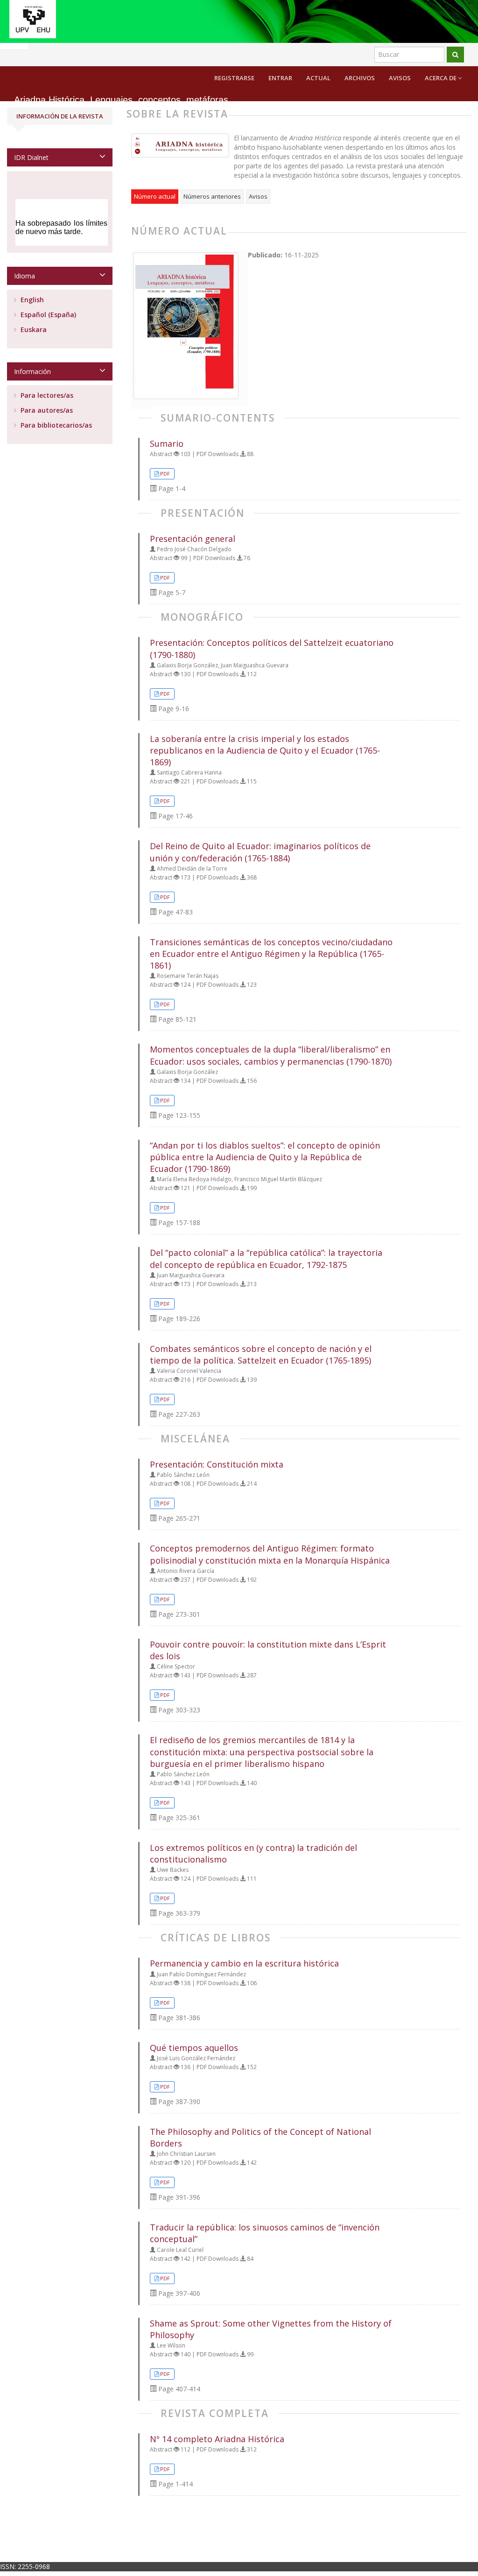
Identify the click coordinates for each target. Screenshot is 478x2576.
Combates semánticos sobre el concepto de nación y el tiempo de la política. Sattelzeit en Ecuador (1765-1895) (261, 1354)
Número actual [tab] (155, 196)
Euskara (33, 329)
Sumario (167, 443)
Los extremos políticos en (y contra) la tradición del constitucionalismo (253, 1853)
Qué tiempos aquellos (194, 2048)
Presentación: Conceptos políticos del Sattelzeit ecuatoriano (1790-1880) (272, 648)
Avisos (400, 78)
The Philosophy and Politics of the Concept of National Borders (260, 2137)
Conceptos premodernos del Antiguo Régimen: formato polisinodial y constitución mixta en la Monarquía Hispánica (270, 1554)
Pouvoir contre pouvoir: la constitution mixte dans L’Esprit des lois (268, 1650)
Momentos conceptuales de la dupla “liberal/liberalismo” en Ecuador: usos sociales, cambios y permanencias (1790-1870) (271, 1055)
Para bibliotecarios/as (55, 425)
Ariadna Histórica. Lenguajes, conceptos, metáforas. (123, 100)
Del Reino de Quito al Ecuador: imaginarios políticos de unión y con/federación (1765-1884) (260, 852)
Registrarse (234, 78)
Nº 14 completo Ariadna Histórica (217, 2439)
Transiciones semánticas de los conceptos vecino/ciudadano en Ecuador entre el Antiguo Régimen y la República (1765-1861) (271, 954)
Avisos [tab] (258, 196)
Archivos (360, 78)
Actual (318, 78)
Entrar (280, 78)
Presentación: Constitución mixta (217, 1464)
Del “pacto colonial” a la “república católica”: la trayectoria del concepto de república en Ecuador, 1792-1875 (266, 1258)
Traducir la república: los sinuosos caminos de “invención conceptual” (265, 2233)
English (31, 300)
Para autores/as (46, 410)
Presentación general (193, 539)
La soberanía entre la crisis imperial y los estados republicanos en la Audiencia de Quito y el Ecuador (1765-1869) (265, 750)
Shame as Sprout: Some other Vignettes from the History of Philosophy (271, 2329)
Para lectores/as (46, 395)
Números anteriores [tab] (212, 196)
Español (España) (47, 315)
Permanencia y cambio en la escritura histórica (244, 1963)
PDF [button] (165, 474)
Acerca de (441, 78)
